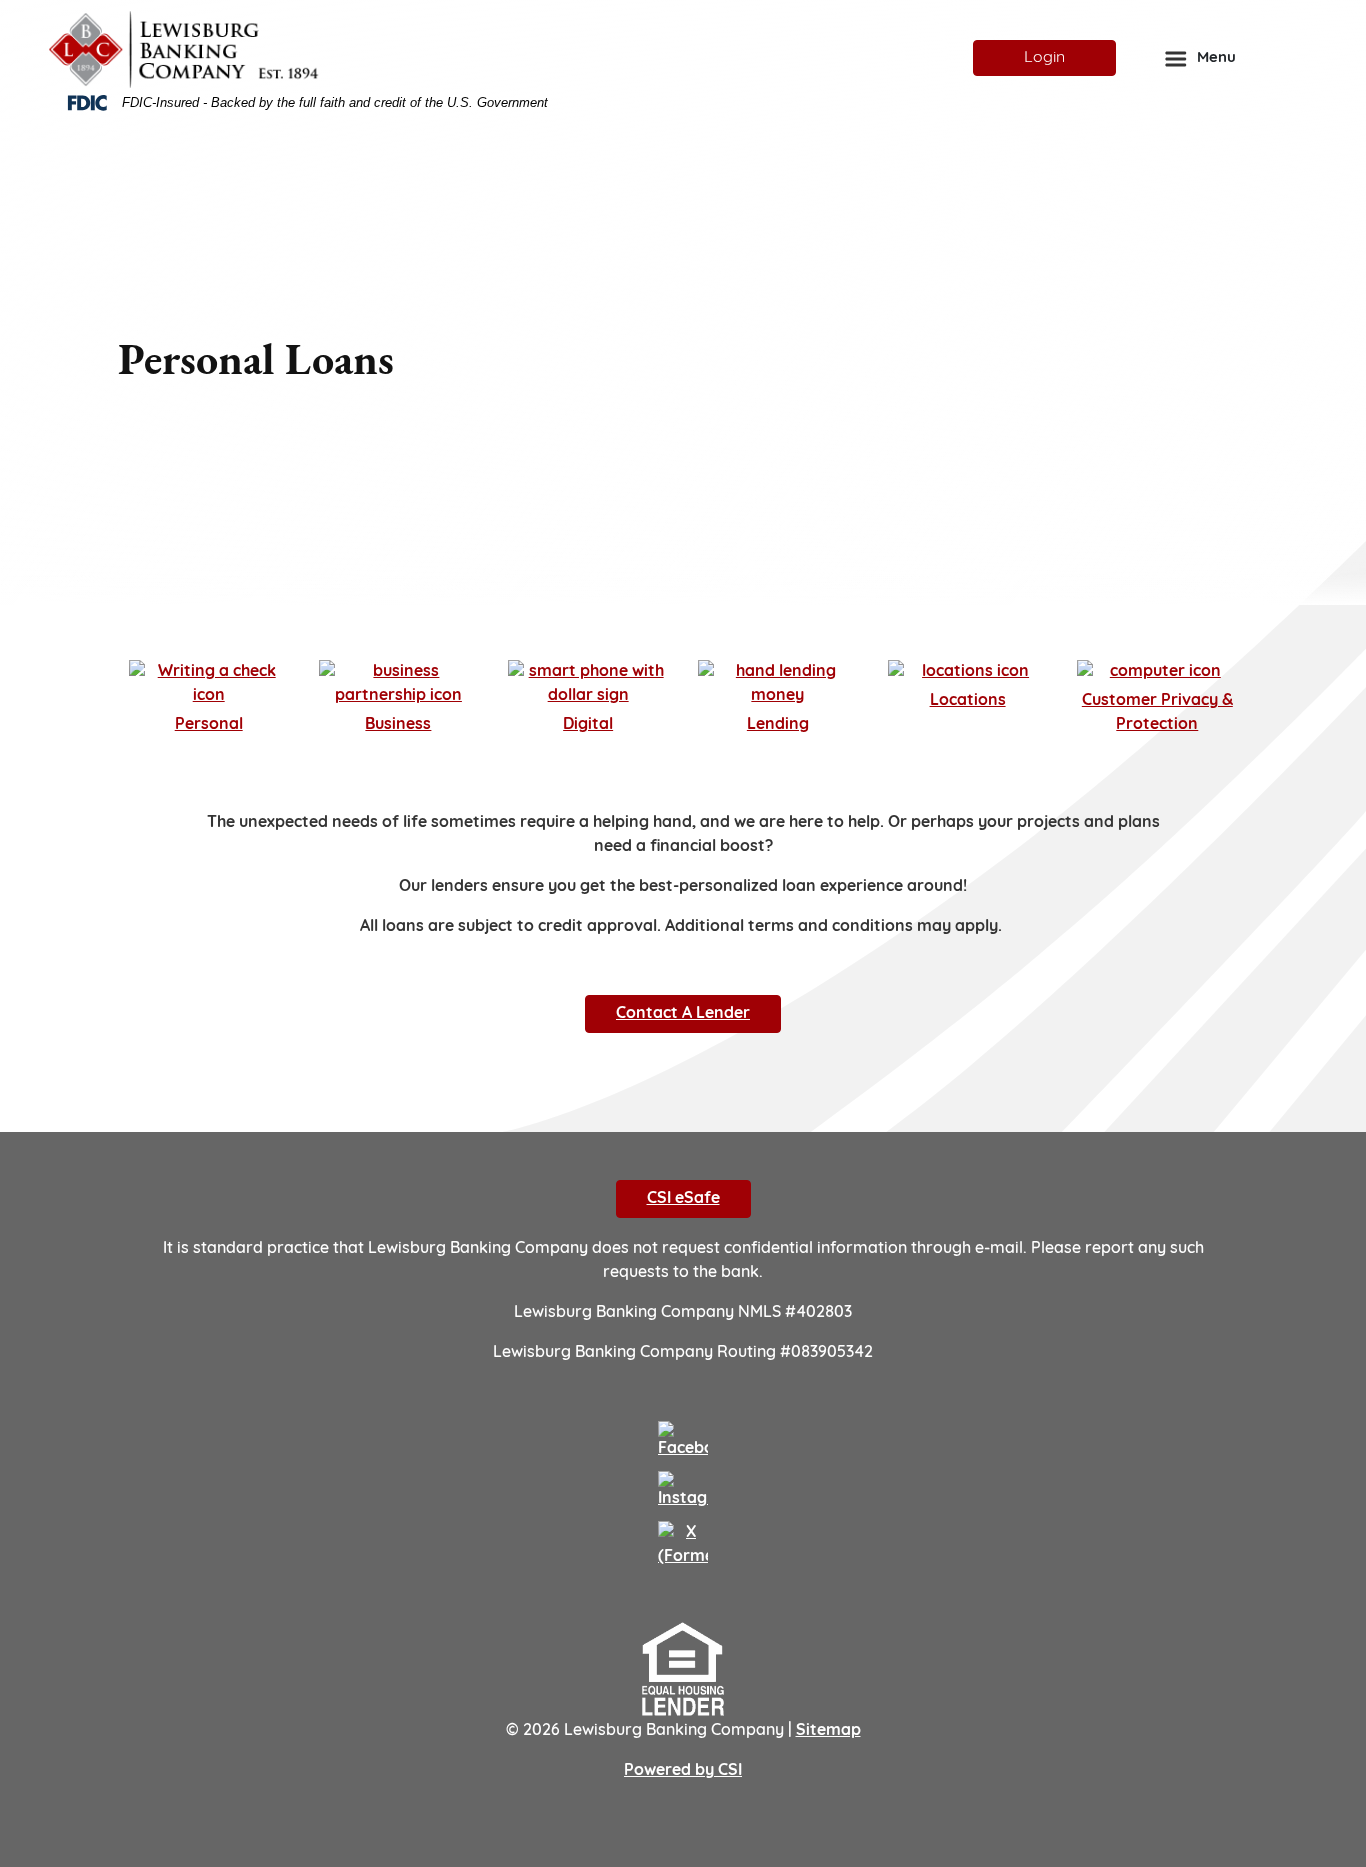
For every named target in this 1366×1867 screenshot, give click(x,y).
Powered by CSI (683, 1771)
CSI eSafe (683, 1199)
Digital (588, 725)
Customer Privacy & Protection (1157, 713)
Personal (209, 725)
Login (1044, 58)
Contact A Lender (683, 1014)
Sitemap (828, 1731)
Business (398, 725)
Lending (778, 725)
